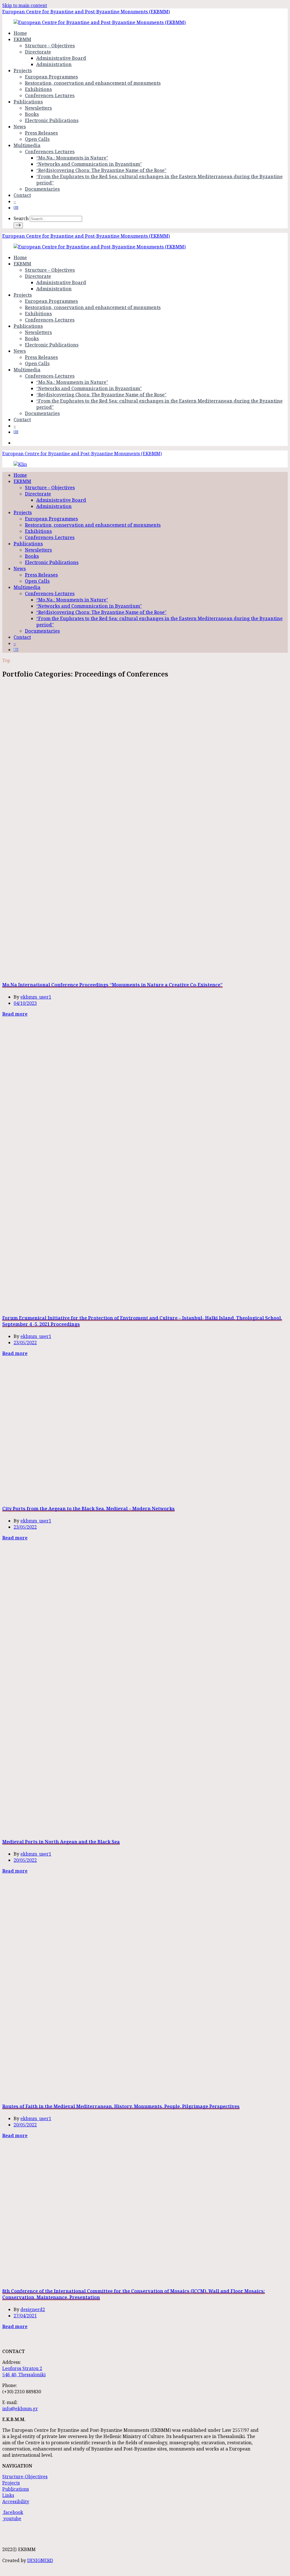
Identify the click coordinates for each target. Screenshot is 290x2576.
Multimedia (27, 145)
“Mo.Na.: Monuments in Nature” (72, 158)
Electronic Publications (52, 120)
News (20, 127)
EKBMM (22, 39)
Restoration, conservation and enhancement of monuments (93, 83)
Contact (22, 195)
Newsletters (38, 108)
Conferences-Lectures (50, 95)
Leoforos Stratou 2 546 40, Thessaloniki (24, 2371)
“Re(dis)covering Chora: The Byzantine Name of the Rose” (101, 170)
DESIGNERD (40, 2560)
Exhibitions (38, 89)
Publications (28, 102)
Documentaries (42, 189)
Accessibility (16, 2501)
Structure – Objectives (50, 46)
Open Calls (37, 139)
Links (8, 2495)
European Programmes (51, 77)
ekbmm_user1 (36, 997)
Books (32, 114)
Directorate (38, 52)
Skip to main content (25, 5)
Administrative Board (61, 58)
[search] (18, 225)
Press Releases (41, 133)
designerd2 (33, 2309)
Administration (54, 64)
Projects (23, 71)
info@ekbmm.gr (20, 2409)
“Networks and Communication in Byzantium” (89, 164)
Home (20, 33)
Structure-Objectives (25, 2477)
